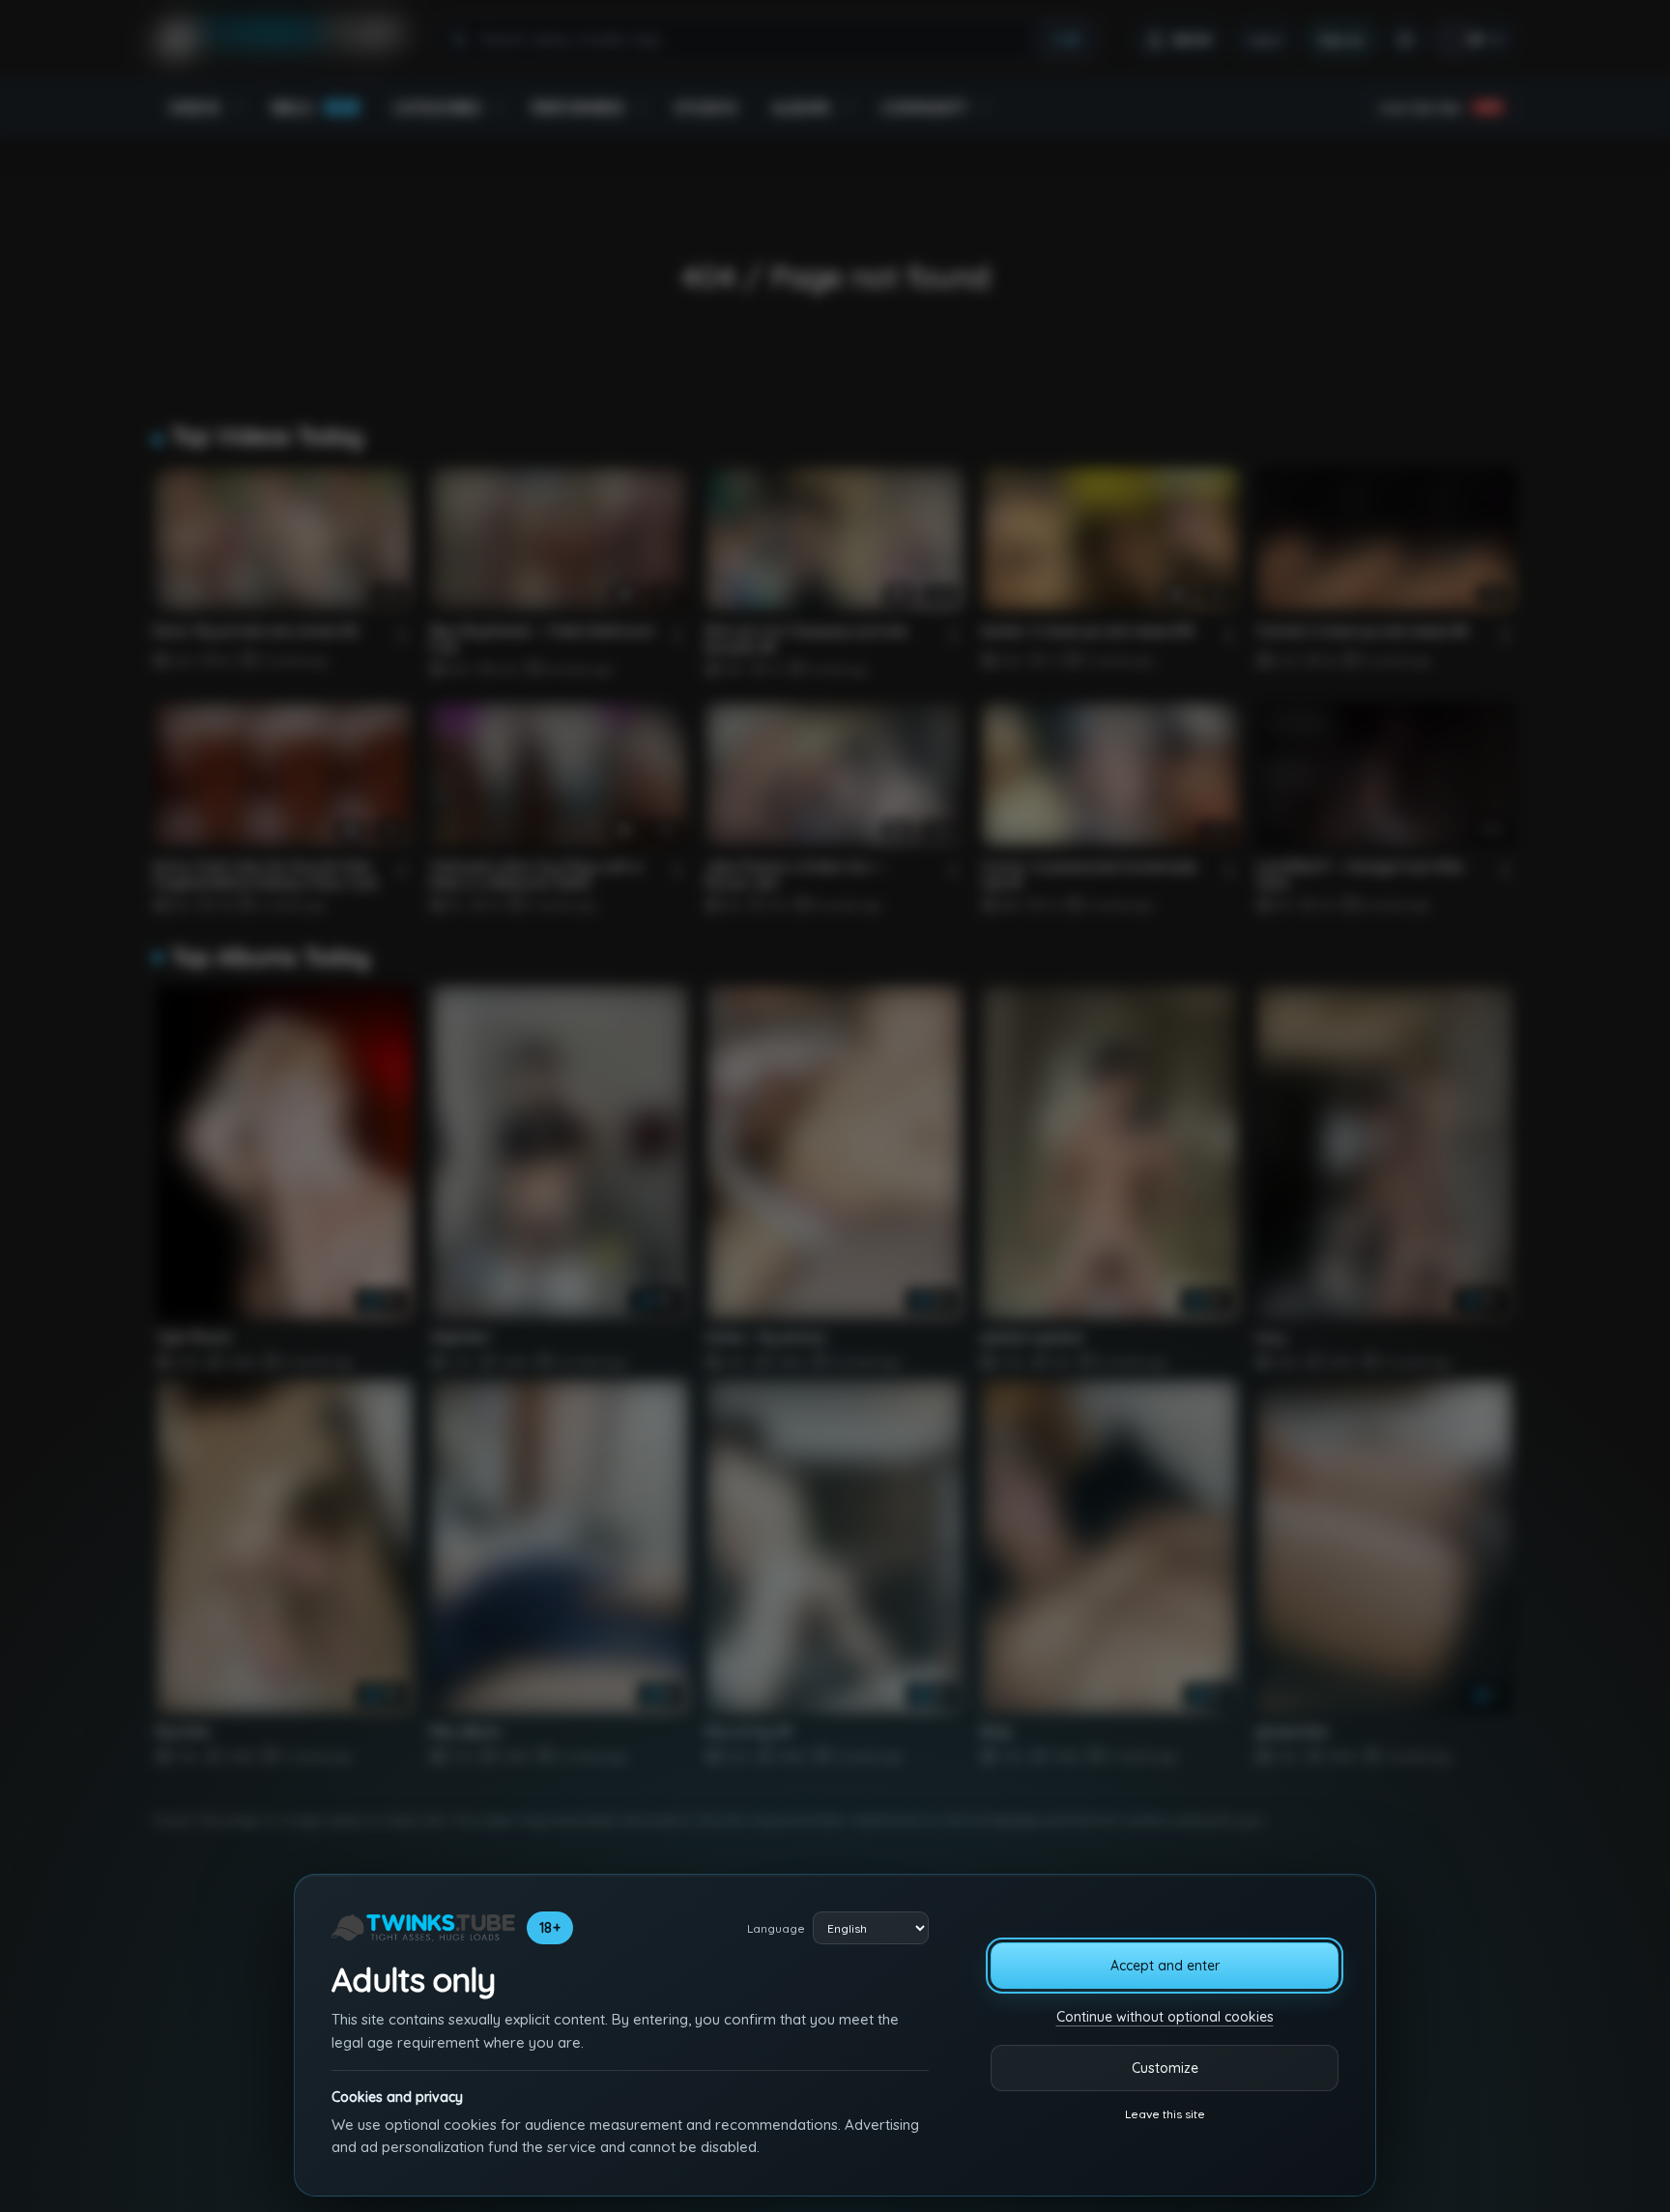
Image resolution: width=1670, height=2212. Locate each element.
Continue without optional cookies (1165, 2017)
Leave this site (1165, 2114)
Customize (1165, 2068)
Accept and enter (1165, 1966)
